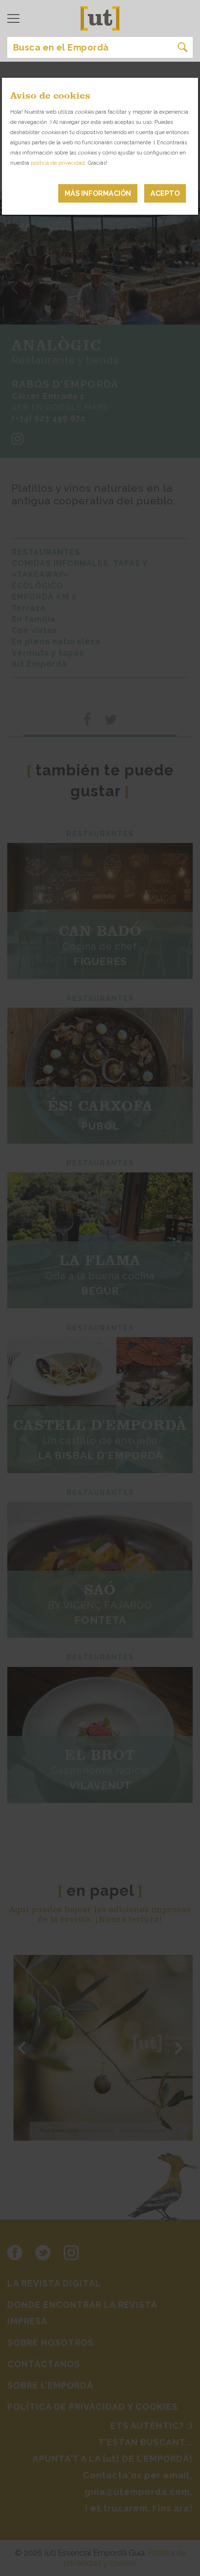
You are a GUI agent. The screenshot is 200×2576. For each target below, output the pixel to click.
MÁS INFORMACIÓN (98, 193)
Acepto (165, 193)
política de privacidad (58, 163)
